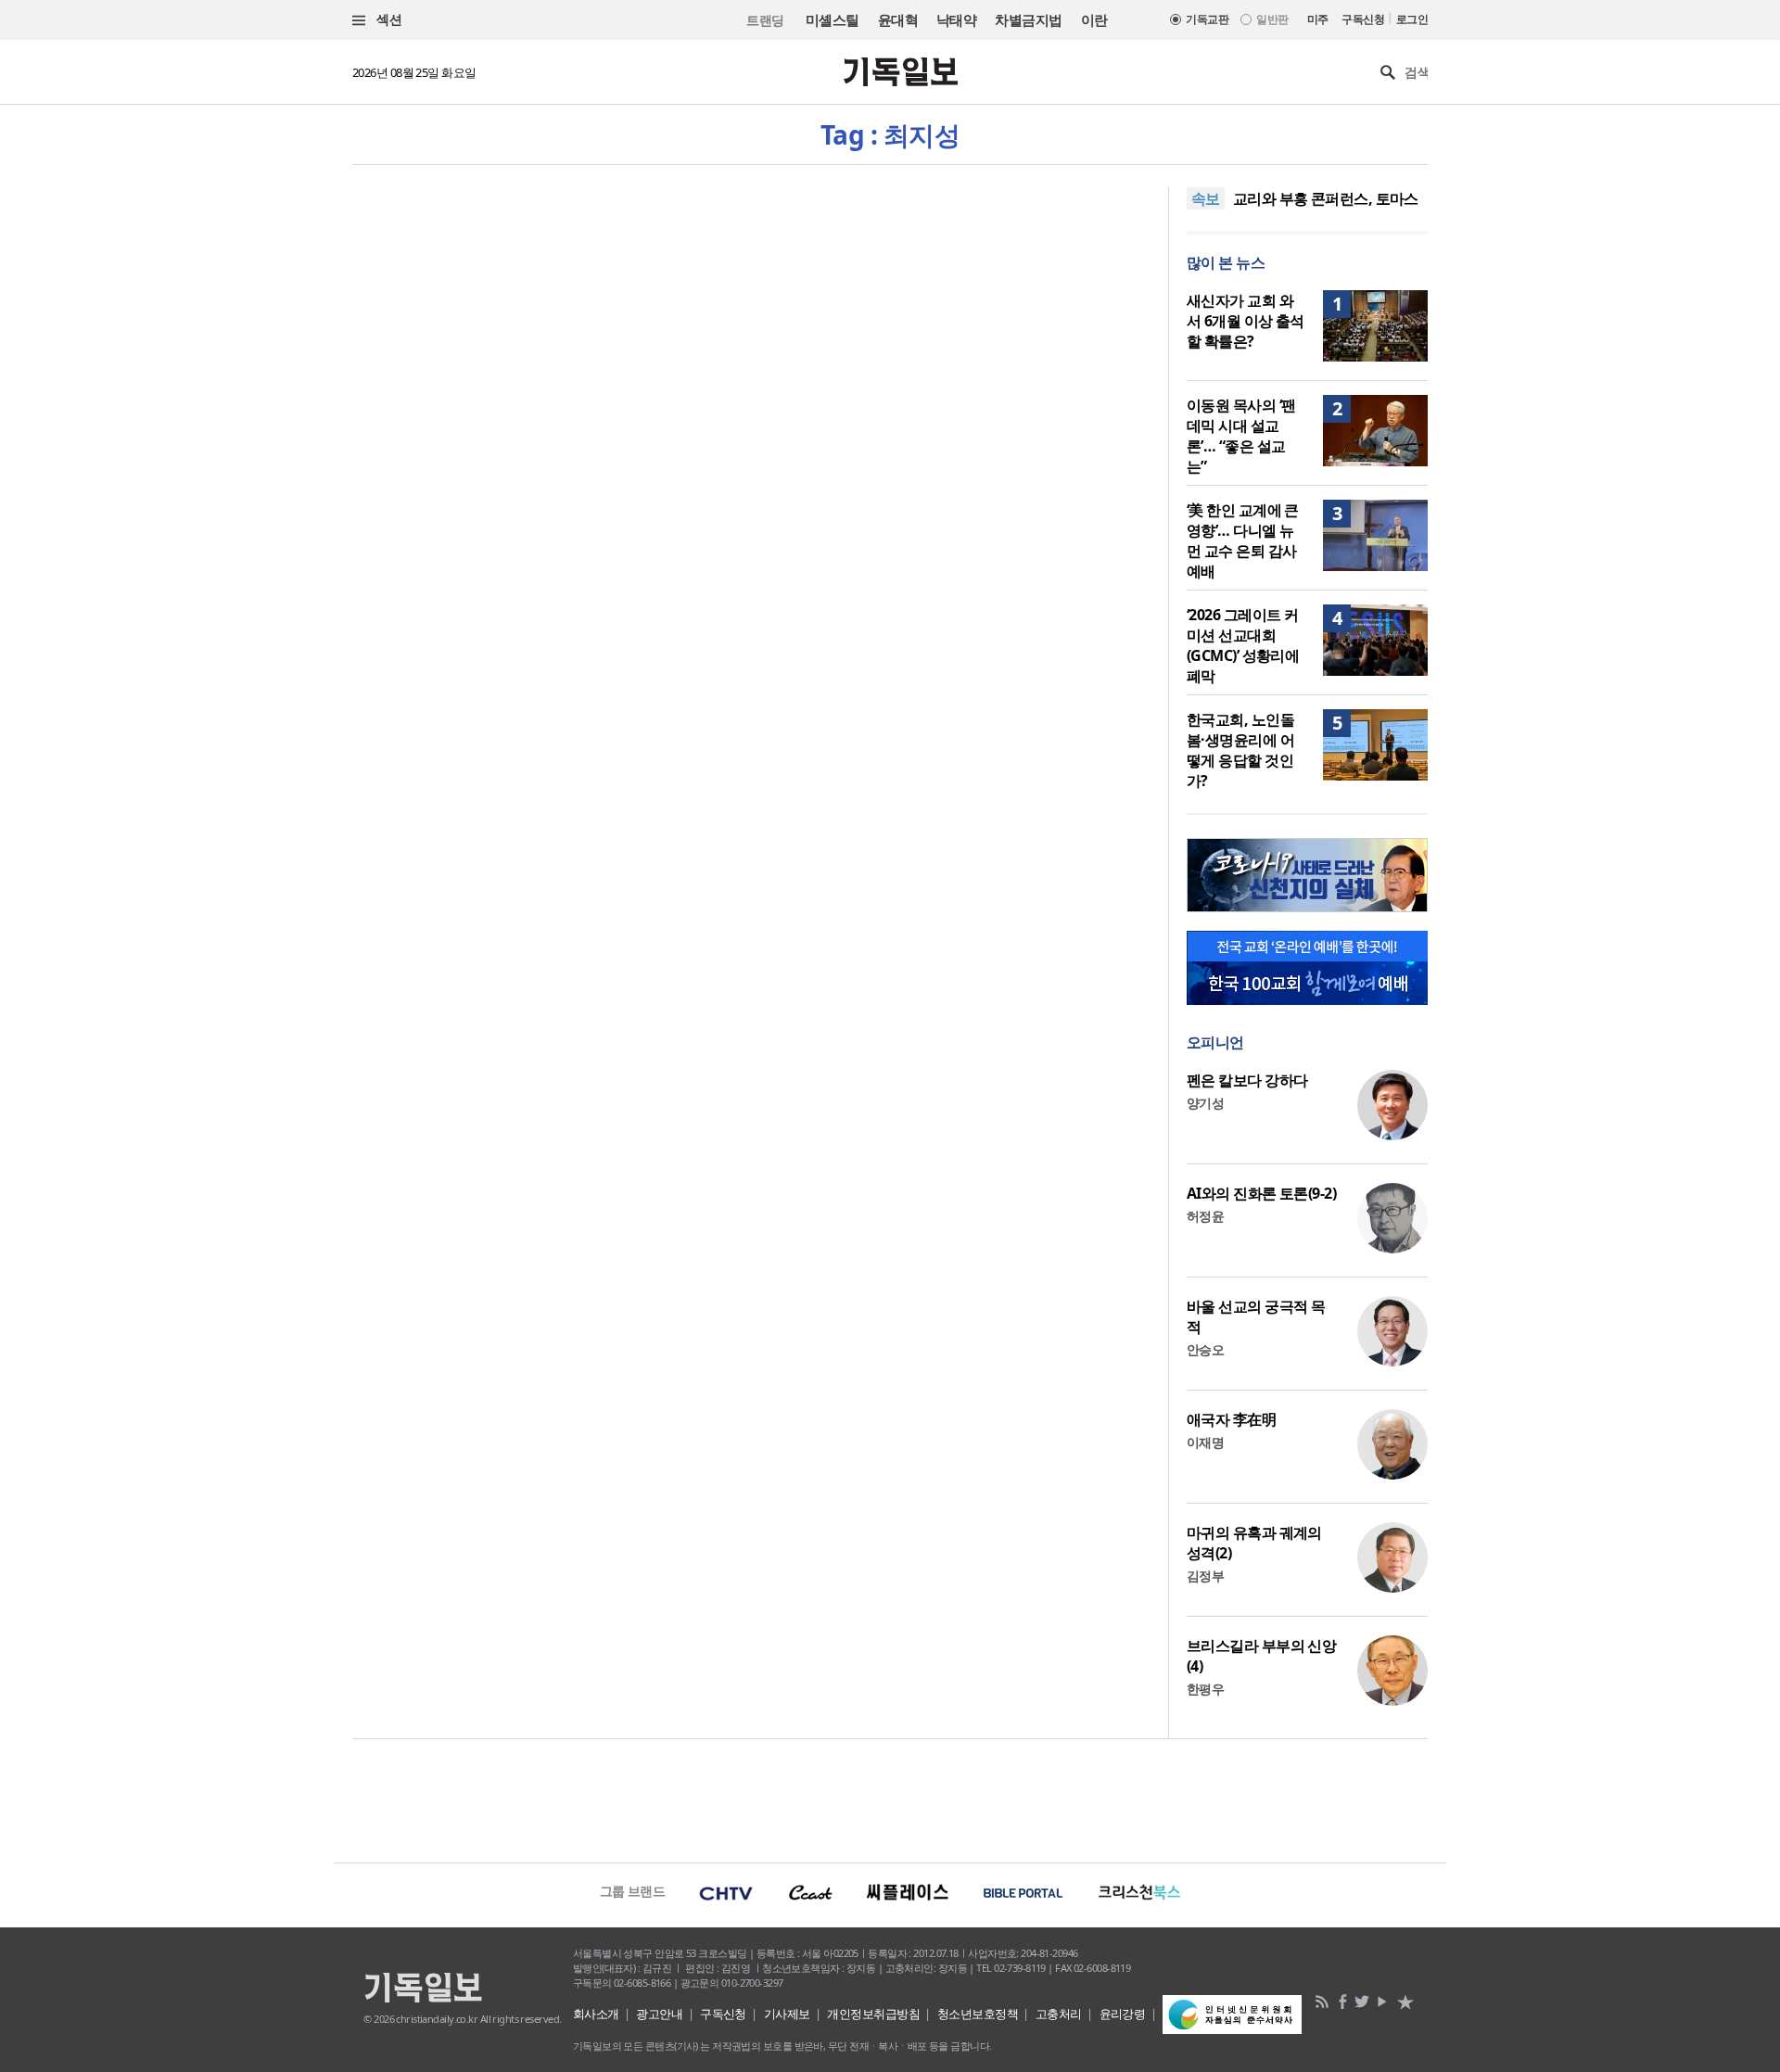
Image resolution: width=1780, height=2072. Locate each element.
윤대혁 (898, 19)
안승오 (1205, 1349)
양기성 (1205, 1103)
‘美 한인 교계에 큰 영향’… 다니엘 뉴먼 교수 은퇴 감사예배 (1243, 540)
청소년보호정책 (978, 2014)
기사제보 (787, 2014)
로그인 (1412, 19)
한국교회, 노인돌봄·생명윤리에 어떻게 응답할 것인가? (1240, 750)
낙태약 (956, 19)
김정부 (1205, 1576)
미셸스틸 (833, 19)
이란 (1094, 19)
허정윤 (1205, 1216)
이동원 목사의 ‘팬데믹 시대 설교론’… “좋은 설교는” (1241, 436)
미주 (1318, 19)
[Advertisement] (890, 1799)
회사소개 (596, 2014)
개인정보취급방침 (873, 2014)
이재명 (1205, 1442)
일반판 (1272, 19)
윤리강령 (1123, 2014)
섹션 (388, 19)
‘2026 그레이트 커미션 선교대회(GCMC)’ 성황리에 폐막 (1243, 645)
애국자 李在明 (1231, 1419)
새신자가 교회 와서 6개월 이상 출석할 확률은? (1246, 321)
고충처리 (1059, 2014)
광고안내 (659, 2014)
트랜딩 (765, 20)
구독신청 (1363, 19)
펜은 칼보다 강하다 (1247, 1080)
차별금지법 (1028, 19)
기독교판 (1207, 19)
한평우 (1205, 1689)
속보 (1206, 198)
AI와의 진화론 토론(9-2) (1261, 1193)
